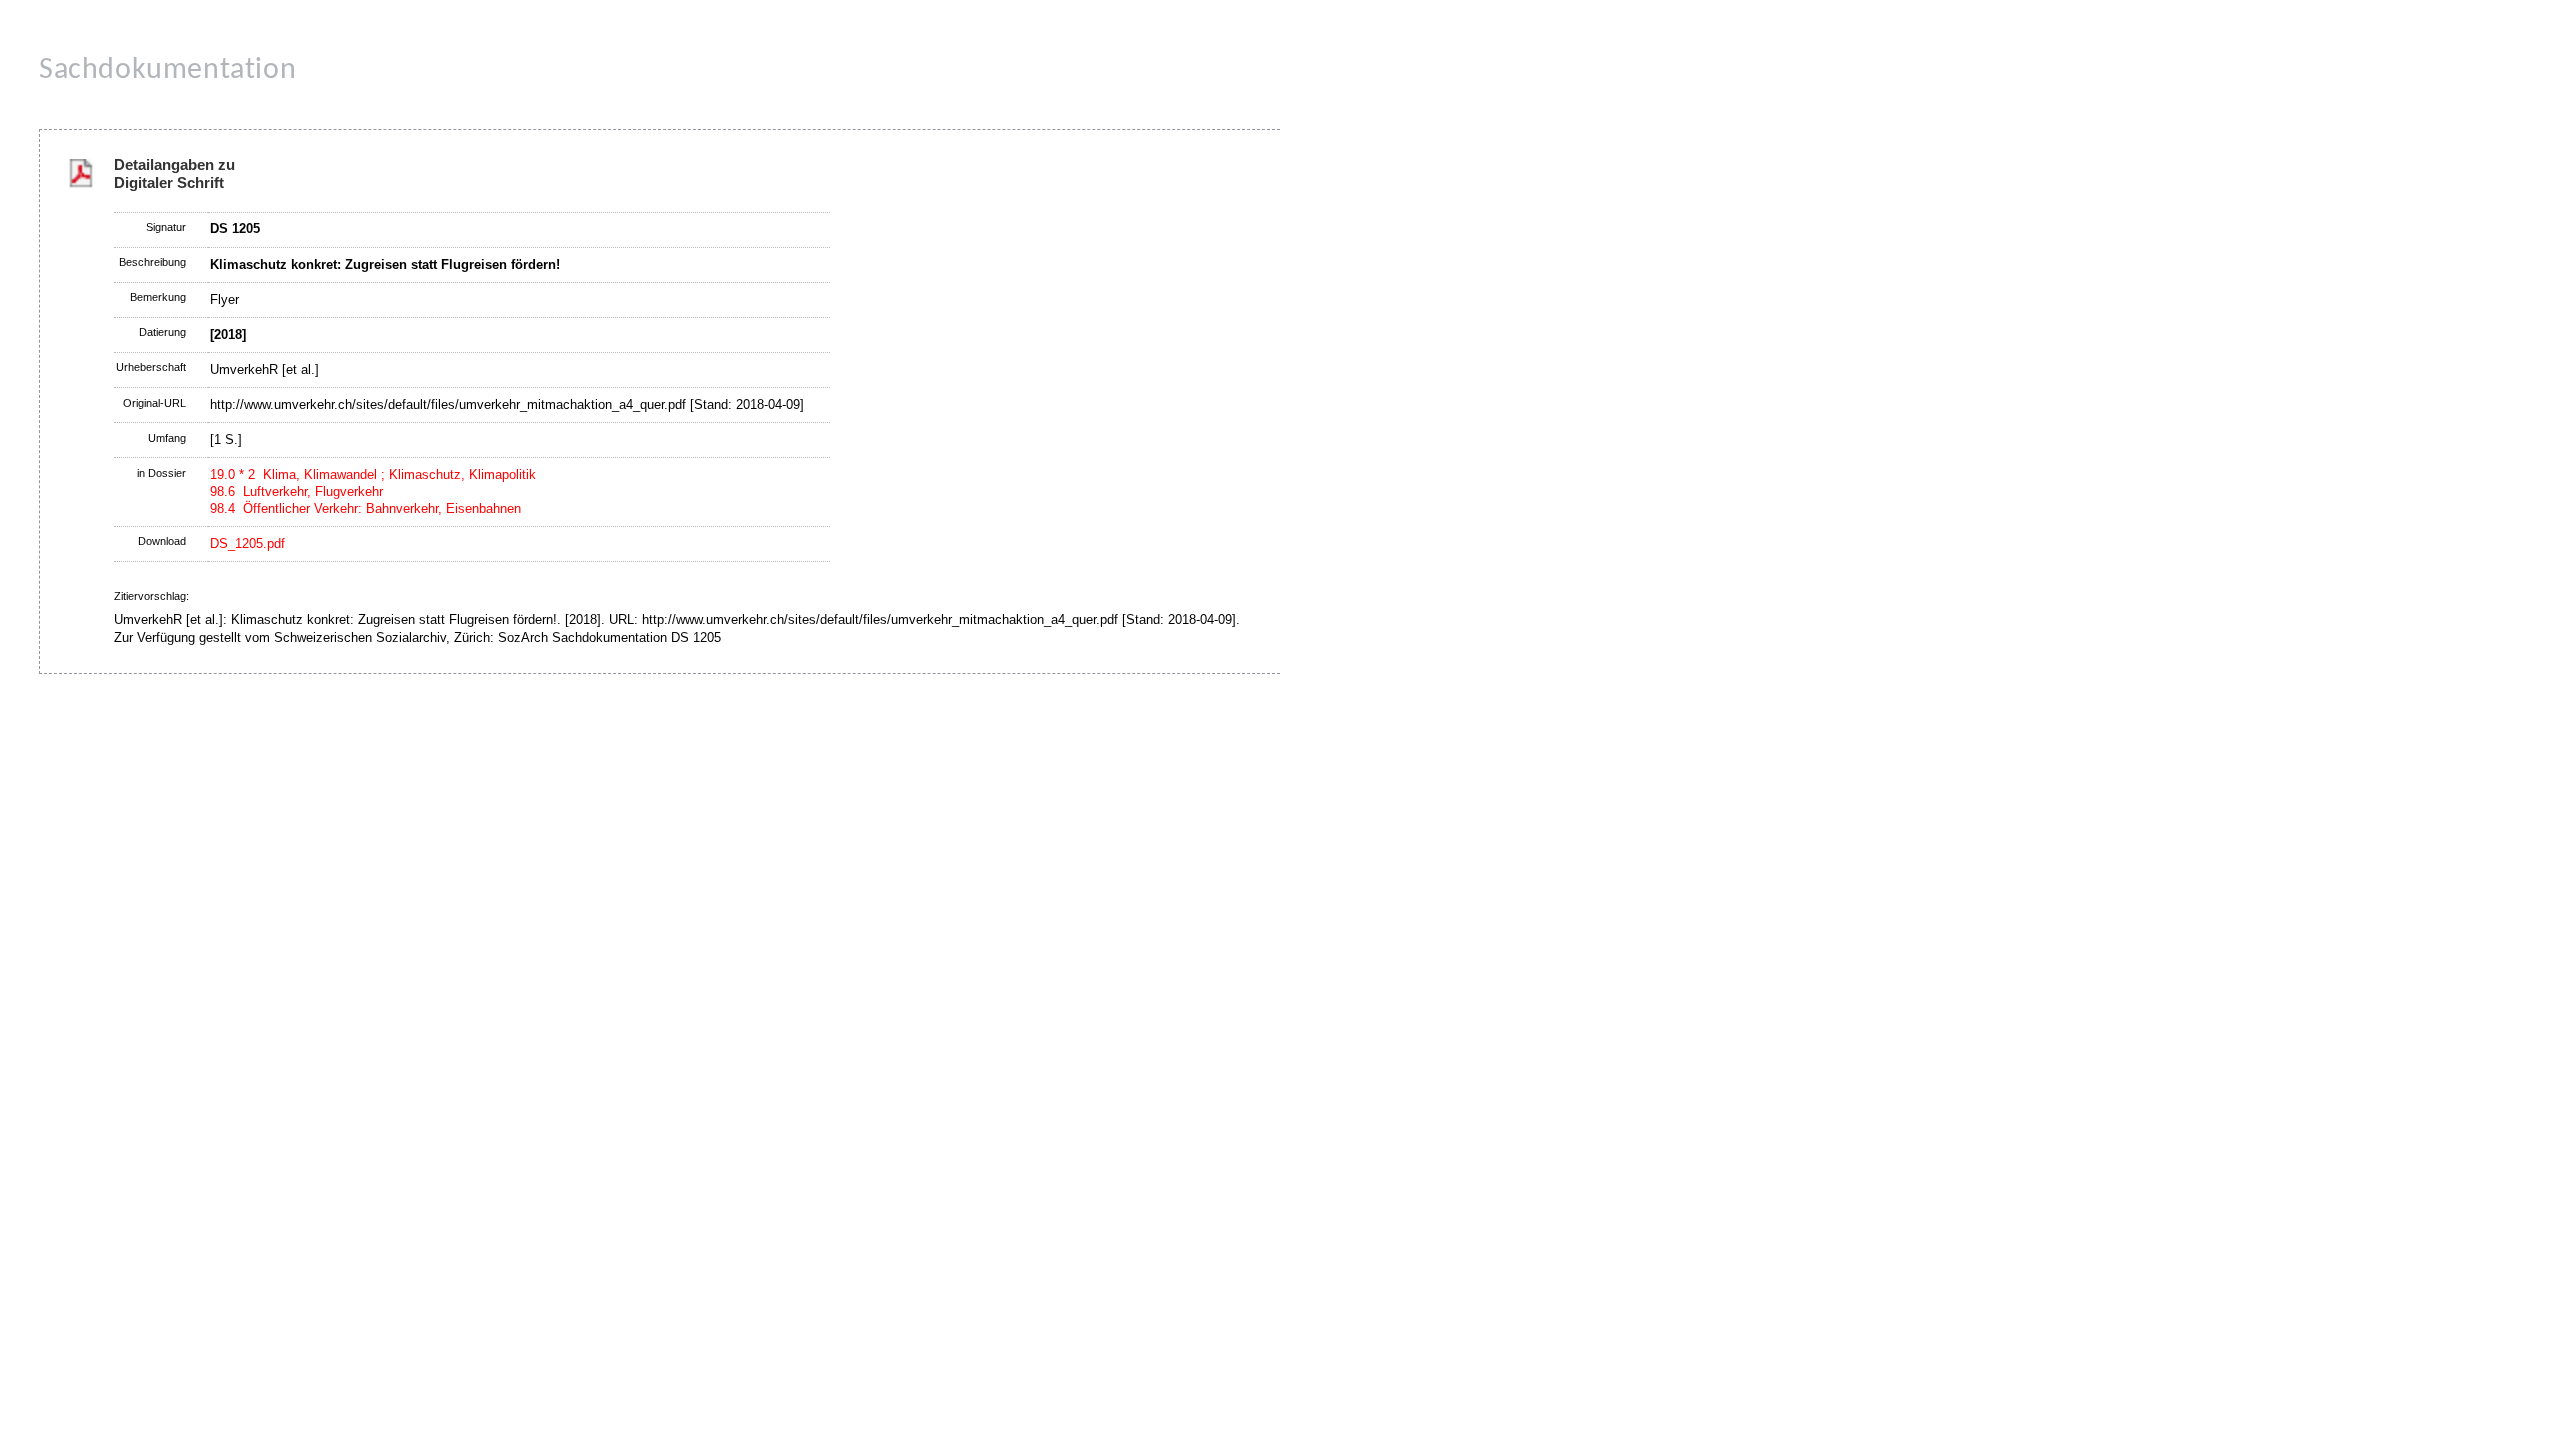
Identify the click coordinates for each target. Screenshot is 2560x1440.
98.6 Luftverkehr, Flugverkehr (296, 491)
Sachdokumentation (167, 70)
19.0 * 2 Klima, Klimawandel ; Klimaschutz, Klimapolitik (373, 474)
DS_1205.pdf (247, 543)
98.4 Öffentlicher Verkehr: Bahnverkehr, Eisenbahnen (365, 508)
